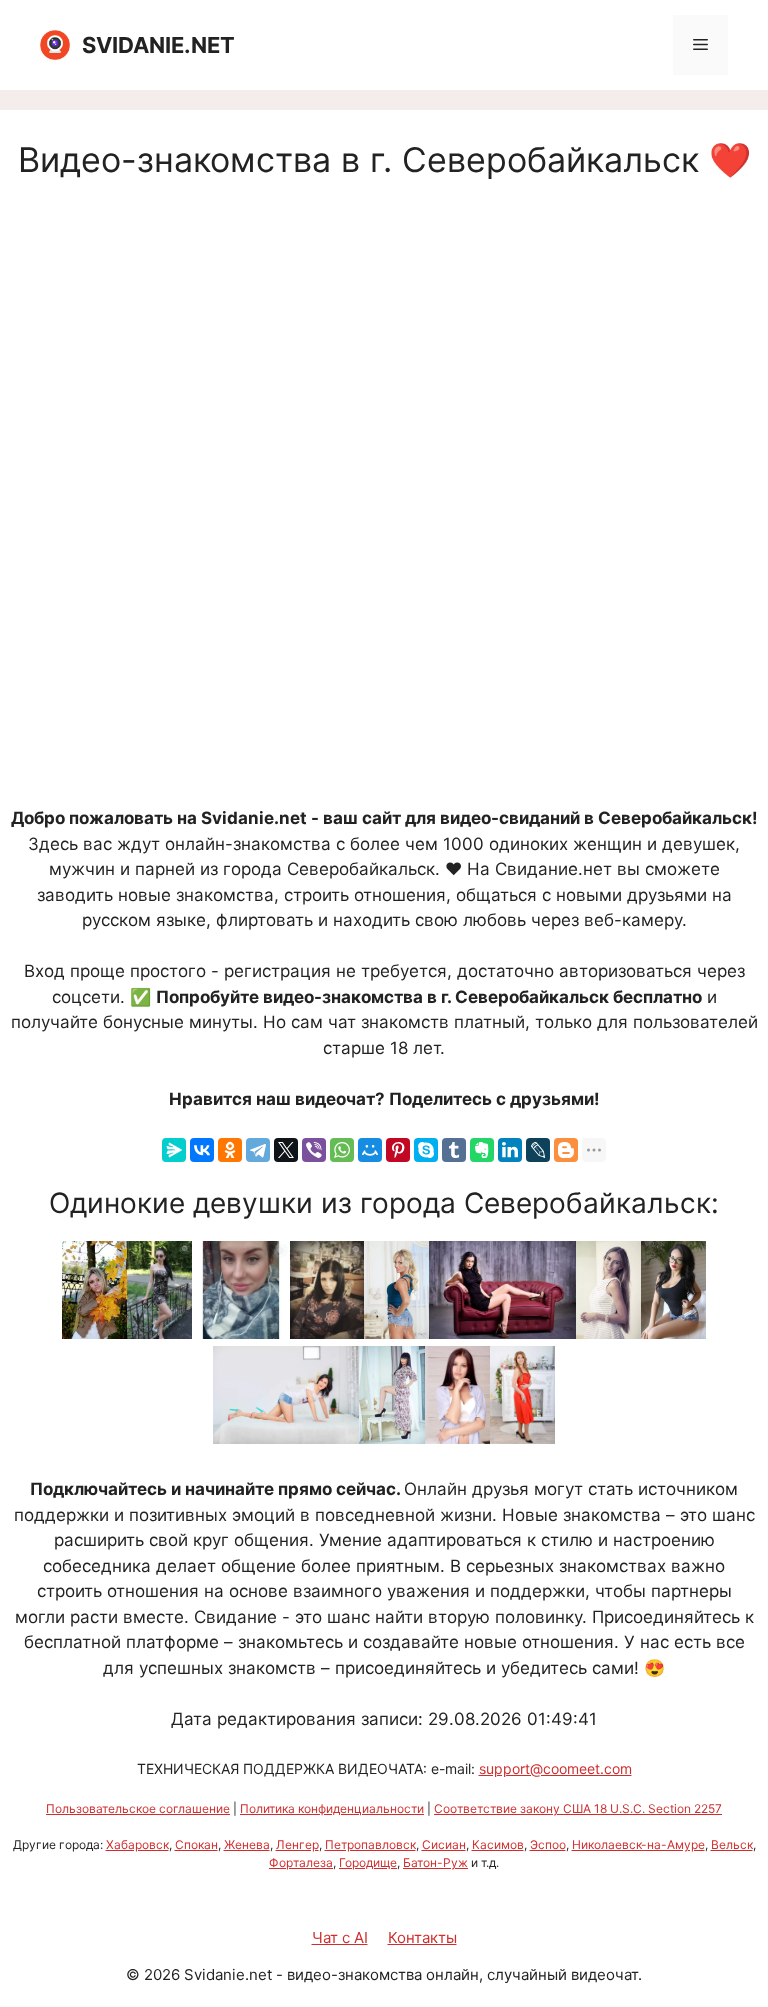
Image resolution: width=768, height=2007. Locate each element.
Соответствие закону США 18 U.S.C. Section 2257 (578, 1808)
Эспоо (548, 1844)
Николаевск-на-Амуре (638, 1844)
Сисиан (444, 1844)
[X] (286, 1150)
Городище (368, 1862)
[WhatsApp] (342, 1150)
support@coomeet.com (555, 1768)
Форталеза (301, 1862)
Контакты (422, 1937)
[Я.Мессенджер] (174, 1150)
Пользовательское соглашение (138, 1808)
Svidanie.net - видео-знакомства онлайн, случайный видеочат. (413, 1974)
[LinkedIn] (510, 1150)
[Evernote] (482, 1150)
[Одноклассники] (230, 1150)
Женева (247, 1844)
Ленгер (297, 1844)
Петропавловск (370, 1844)
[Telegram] (258, 1150)
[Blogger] (566, 1150)
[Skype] (426, 1150)
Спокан (196, 1844)
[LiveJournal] (538, 1150)
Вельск (732, 1844)
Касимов (498, 1844)
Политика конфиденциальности (332, 1808)
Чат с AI (340, 1937)
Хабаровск (137, 1844)
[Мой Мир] (370, 1150)
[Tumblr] (454, 1150)
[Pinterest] (398, 1150)
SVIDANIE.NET (158, 45)
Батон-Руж (435, 1862)
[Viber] (314, 1150)
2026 (162, 1974)
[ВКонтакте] (202, 1150)
